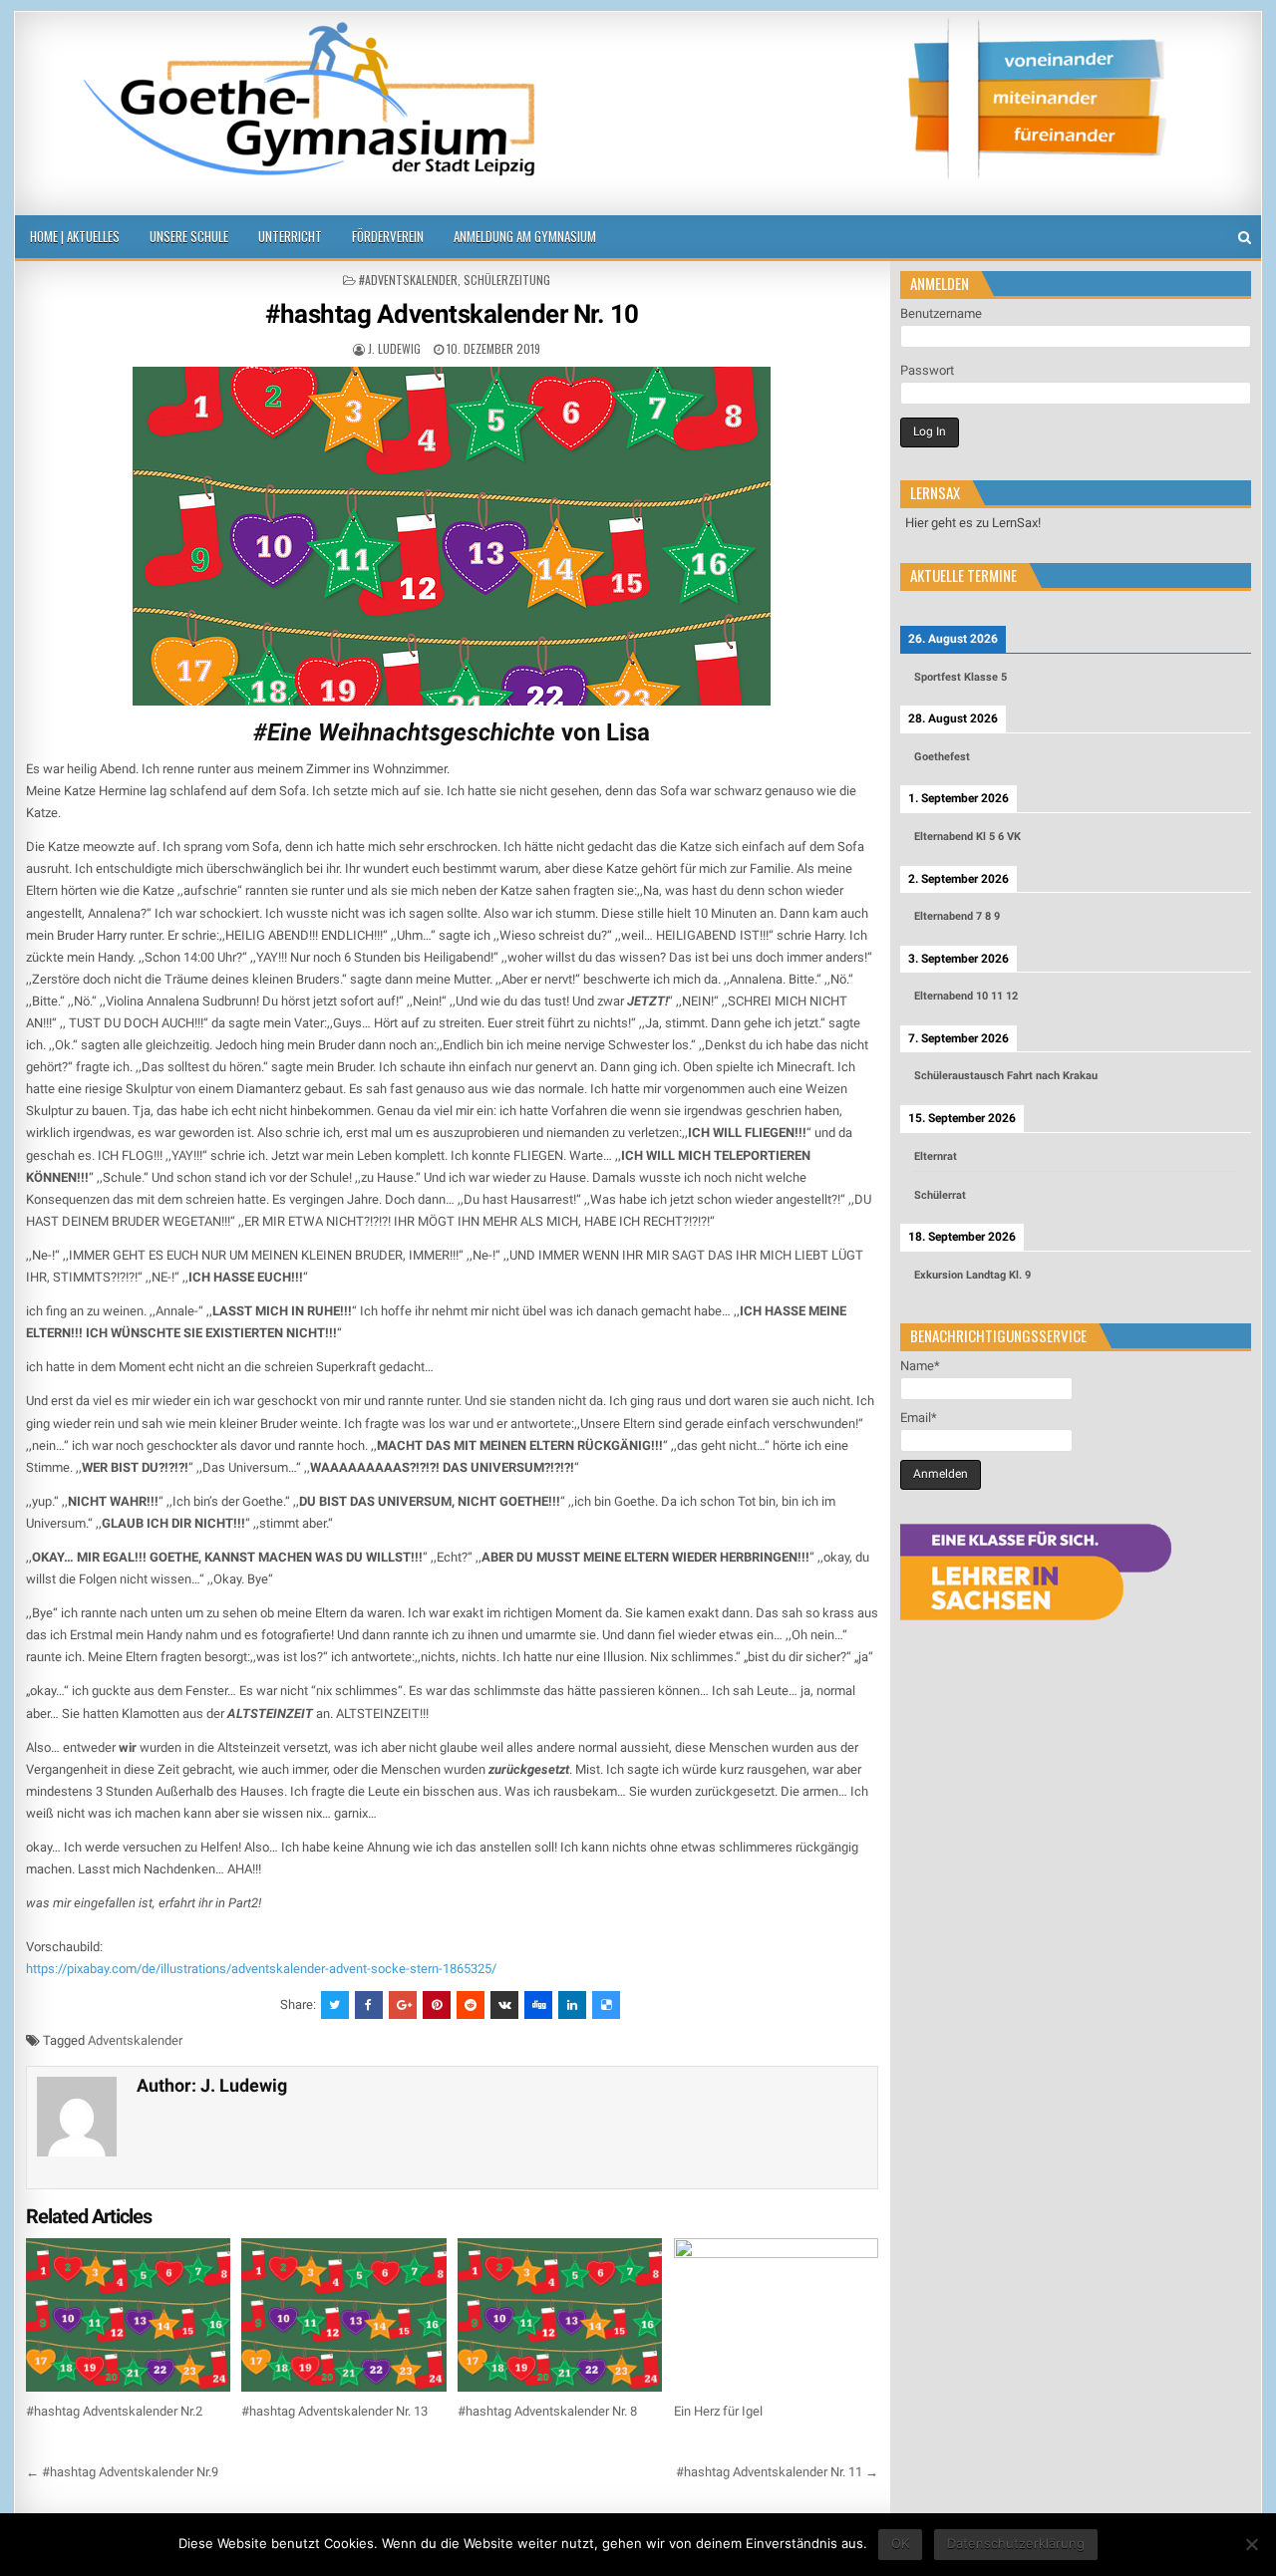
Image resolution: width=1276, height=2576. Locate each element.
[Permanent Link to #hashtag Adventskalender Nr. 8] (560, 2315)
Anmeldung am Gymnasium (525, 236)
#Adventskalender (408, 280)
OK (900, 2543)
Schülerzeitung (507, 280)
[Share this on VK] (504, 2005)
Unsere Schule (189, 236)
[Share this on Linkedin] (572, 2005)
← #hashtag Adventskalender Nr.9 (122, 2472)
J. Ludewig (394, 348)
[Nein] (1251, 2544)
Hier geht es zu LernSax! (973, 523)
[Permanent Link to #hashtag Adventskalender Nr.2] (128, 2315)
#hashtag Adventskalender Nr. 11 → (777, 2472)
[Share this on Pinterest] (437, 2005)
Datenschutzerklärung (1016, 2543)
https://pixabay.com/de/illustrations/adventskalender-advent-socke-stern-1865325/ (261, 1969)
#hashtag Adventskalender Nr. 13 (334, 2411)
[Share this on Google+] (403, 2005)
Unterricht (290, 236)
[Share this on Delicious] (606, 2005)
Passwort (927, 370)
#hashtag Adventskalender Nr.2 (114, 2411)
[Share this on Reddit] (471, 2005)
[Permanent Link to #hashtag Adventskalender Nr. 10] (452, 536)
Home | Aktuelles (75, 236)
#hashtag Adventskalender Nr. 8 (547, 2411)
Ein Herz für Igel (718, 2411)
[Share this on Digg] (538, 2005)
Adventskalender (135, 2040)
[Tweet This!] (335, 2005)
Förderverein (388, 236)
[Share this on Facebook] (369, 2005)
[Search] (1245, 238)
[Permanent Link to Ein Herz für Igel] (776, 2315)
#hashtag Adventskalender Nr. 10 (452, 314)
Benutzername (941, 313)
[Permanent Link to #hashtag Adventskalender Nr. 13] (343, 2315)
